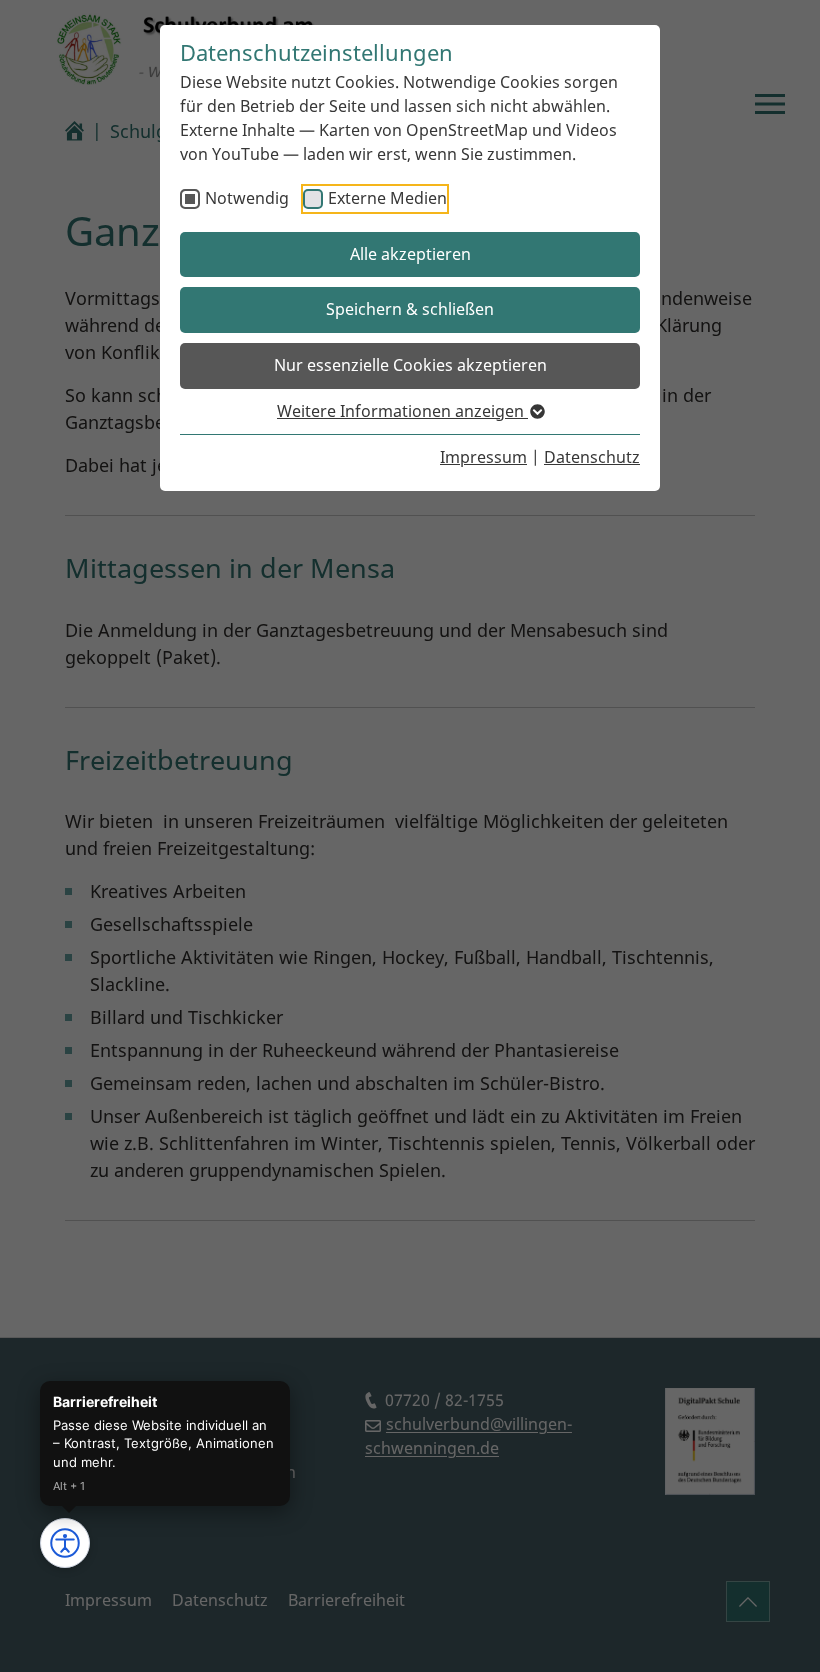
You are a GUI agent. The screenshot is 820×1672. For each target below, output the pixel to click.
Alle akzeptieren (410, 254)
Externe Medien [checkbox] (387, 198)
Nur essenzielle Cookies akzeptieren (410, 365)
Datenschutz (592, 457)
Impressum (483, 457)
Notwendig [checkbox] (247, 198)
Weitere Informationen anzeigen (402, 411)
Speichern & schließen (410, 309)
